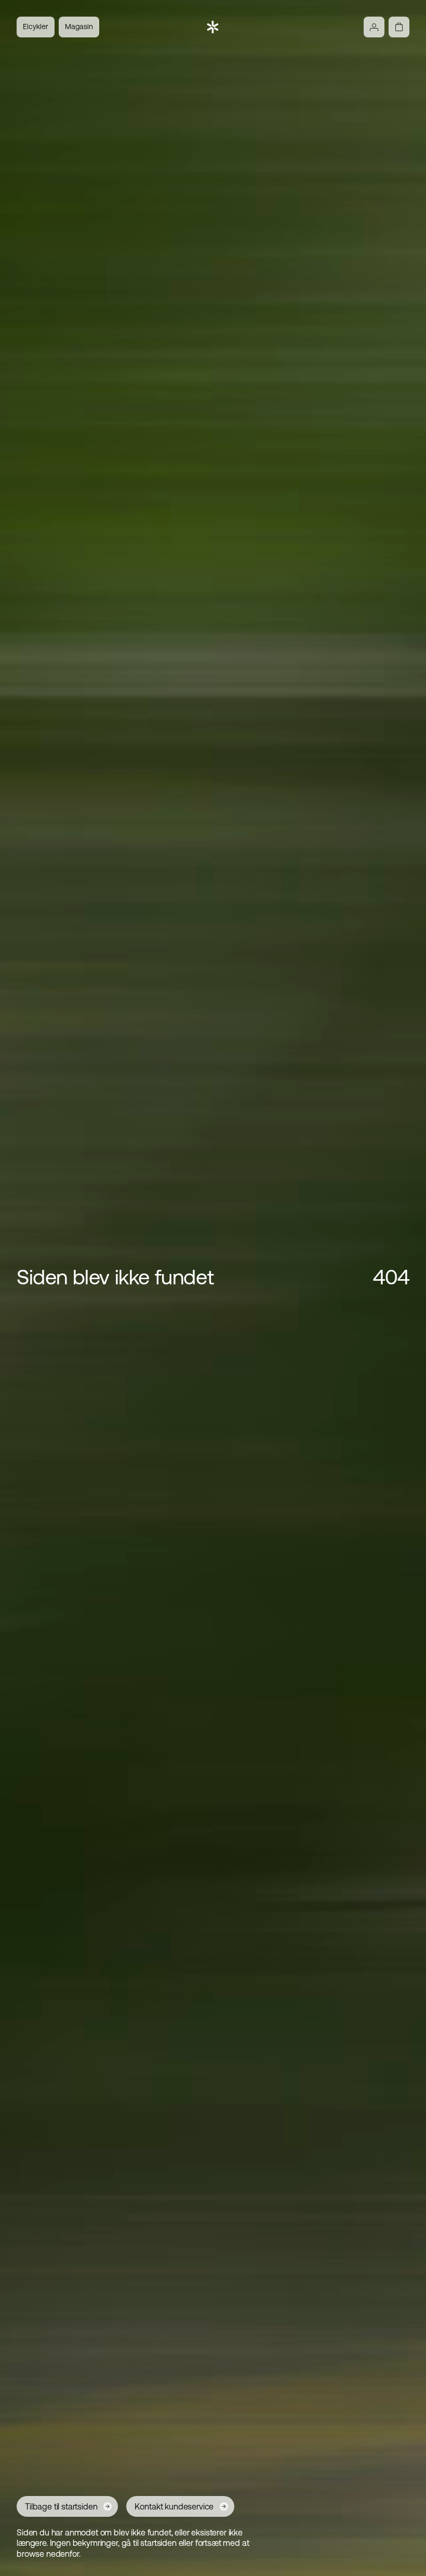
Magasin (79, 26)
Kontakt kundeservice (174, 2506)
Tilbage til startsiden (61, 2506)
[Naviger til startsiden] (213, 27)
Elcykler (36, 26)
